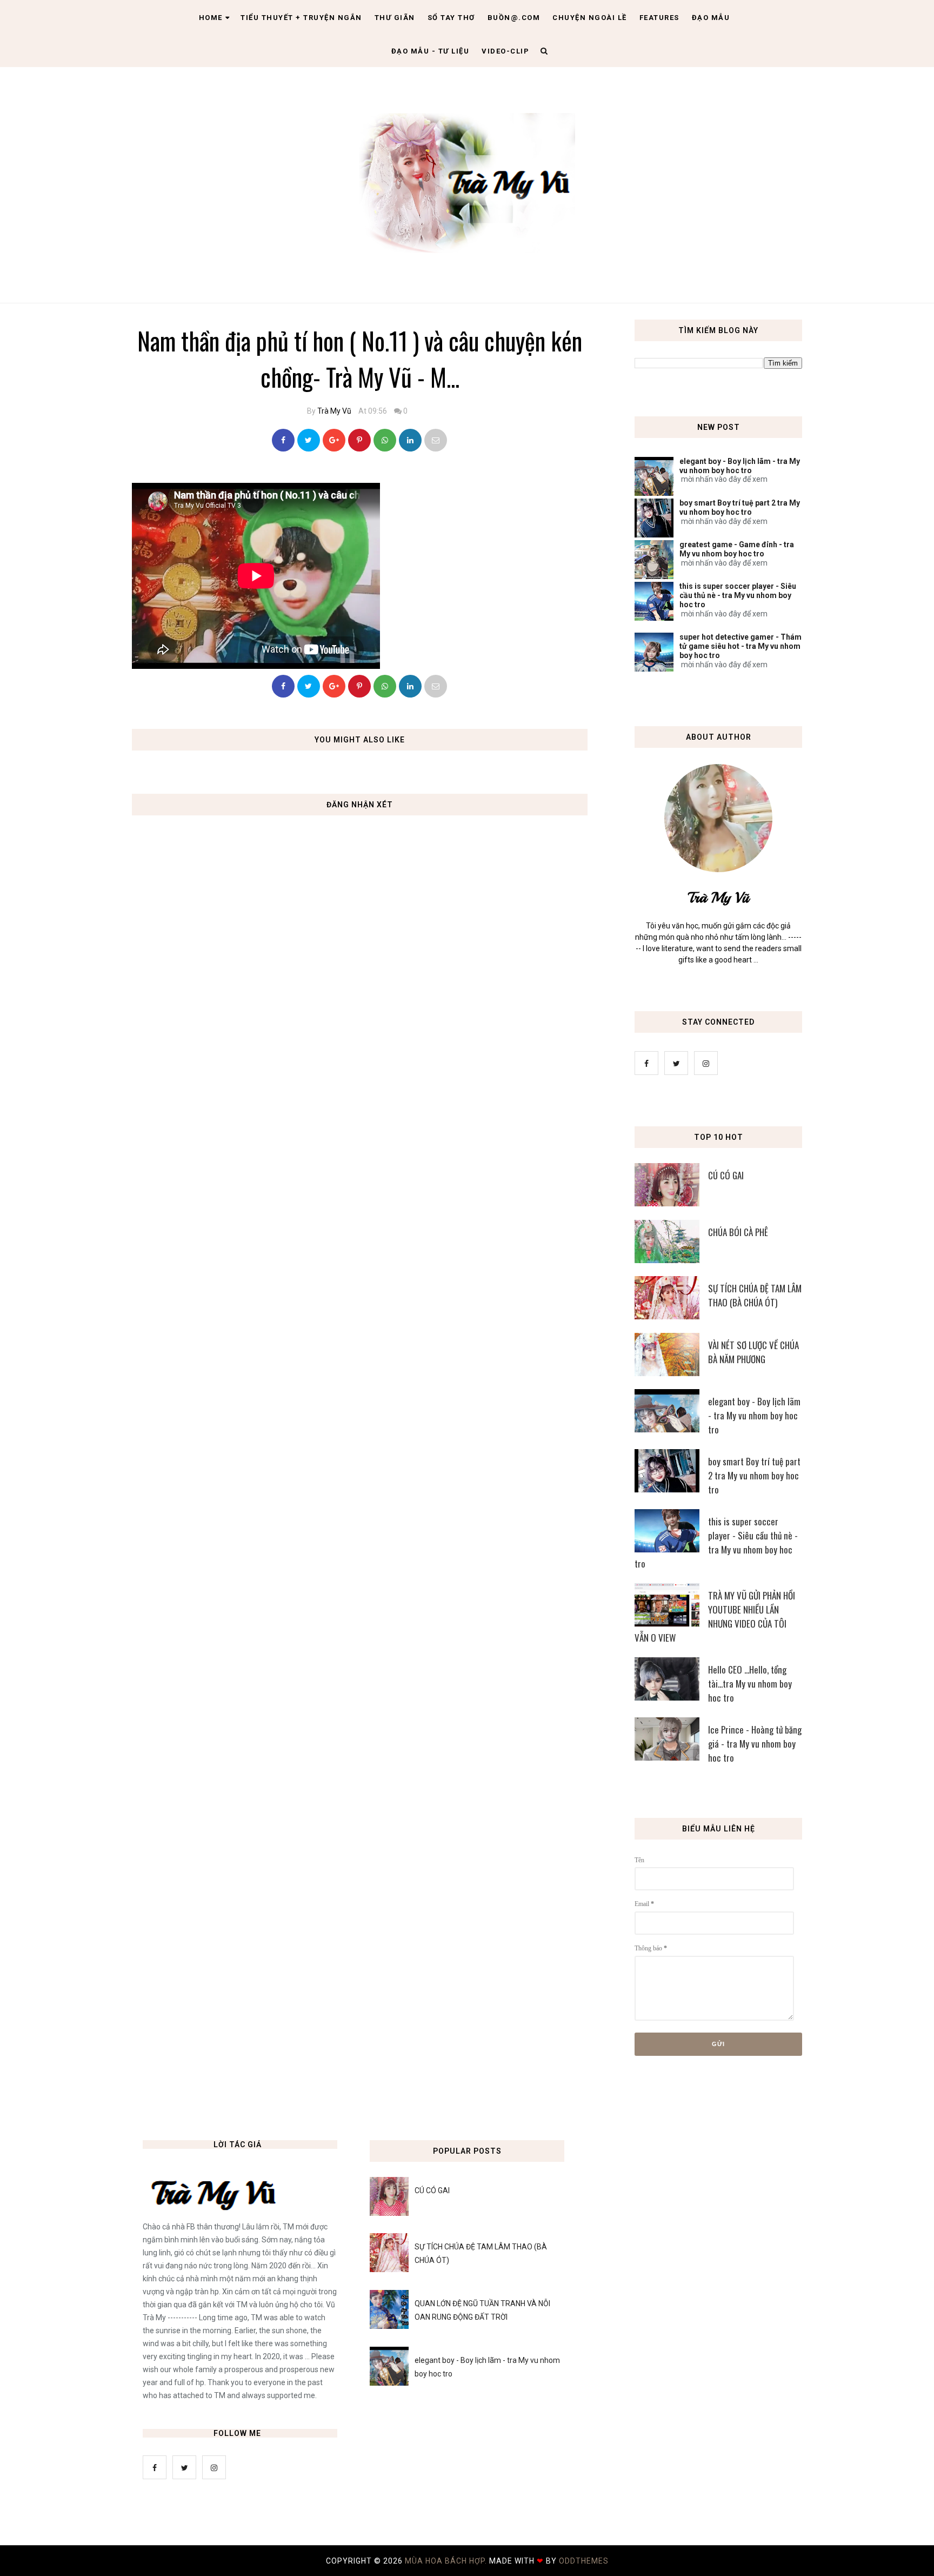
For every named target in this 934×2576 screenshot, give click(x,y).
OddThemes (584, 2561)
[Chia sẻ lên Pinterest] (436, 440)
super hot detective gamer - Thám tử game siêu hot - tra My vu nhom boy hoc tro (740, 646)
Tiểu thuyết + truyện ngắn (301, 18)
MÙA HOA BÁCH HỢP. (447, 2561)
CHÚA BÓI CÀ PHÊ (738, 1232)
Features (659, 18)
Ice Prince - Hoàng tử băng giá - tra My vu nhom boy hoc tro (755, 1744)
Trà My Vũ (334, 411)
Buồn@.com (514, 18)
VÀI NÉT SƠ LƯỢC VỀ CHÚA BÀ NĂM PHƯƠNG (753, 1352)
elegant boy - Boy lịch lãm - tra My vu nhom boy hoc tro (740, 466)
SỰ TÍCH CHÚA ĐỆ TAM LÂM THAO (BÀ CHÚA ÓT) (755, 1295)
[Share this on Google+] (334, 440)
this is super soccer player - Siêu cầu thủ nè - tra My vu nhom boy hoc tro (738, 595)
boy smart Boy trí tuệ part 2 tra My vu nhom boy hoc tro (740, 507)
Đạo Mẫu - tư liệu (431, 51)
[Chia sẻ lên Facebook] (283, 440)
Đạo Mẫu (711, 18)
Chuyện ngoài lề (590, 18)
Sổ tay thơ (451, 18)
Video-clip (505, 51)
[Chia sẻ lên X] (309, 440)
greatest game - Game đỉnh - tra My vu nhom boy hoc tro (737, 549)
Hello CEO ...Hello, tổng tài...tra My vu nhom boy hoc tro (750, 1684)
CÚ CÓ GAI (726, 1175)
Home (211, 18)
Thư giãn (395, 18)
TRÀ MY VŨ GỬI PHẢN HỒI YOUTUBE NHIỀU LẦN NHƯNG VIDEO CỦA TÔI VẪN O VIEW (715, 1616)
